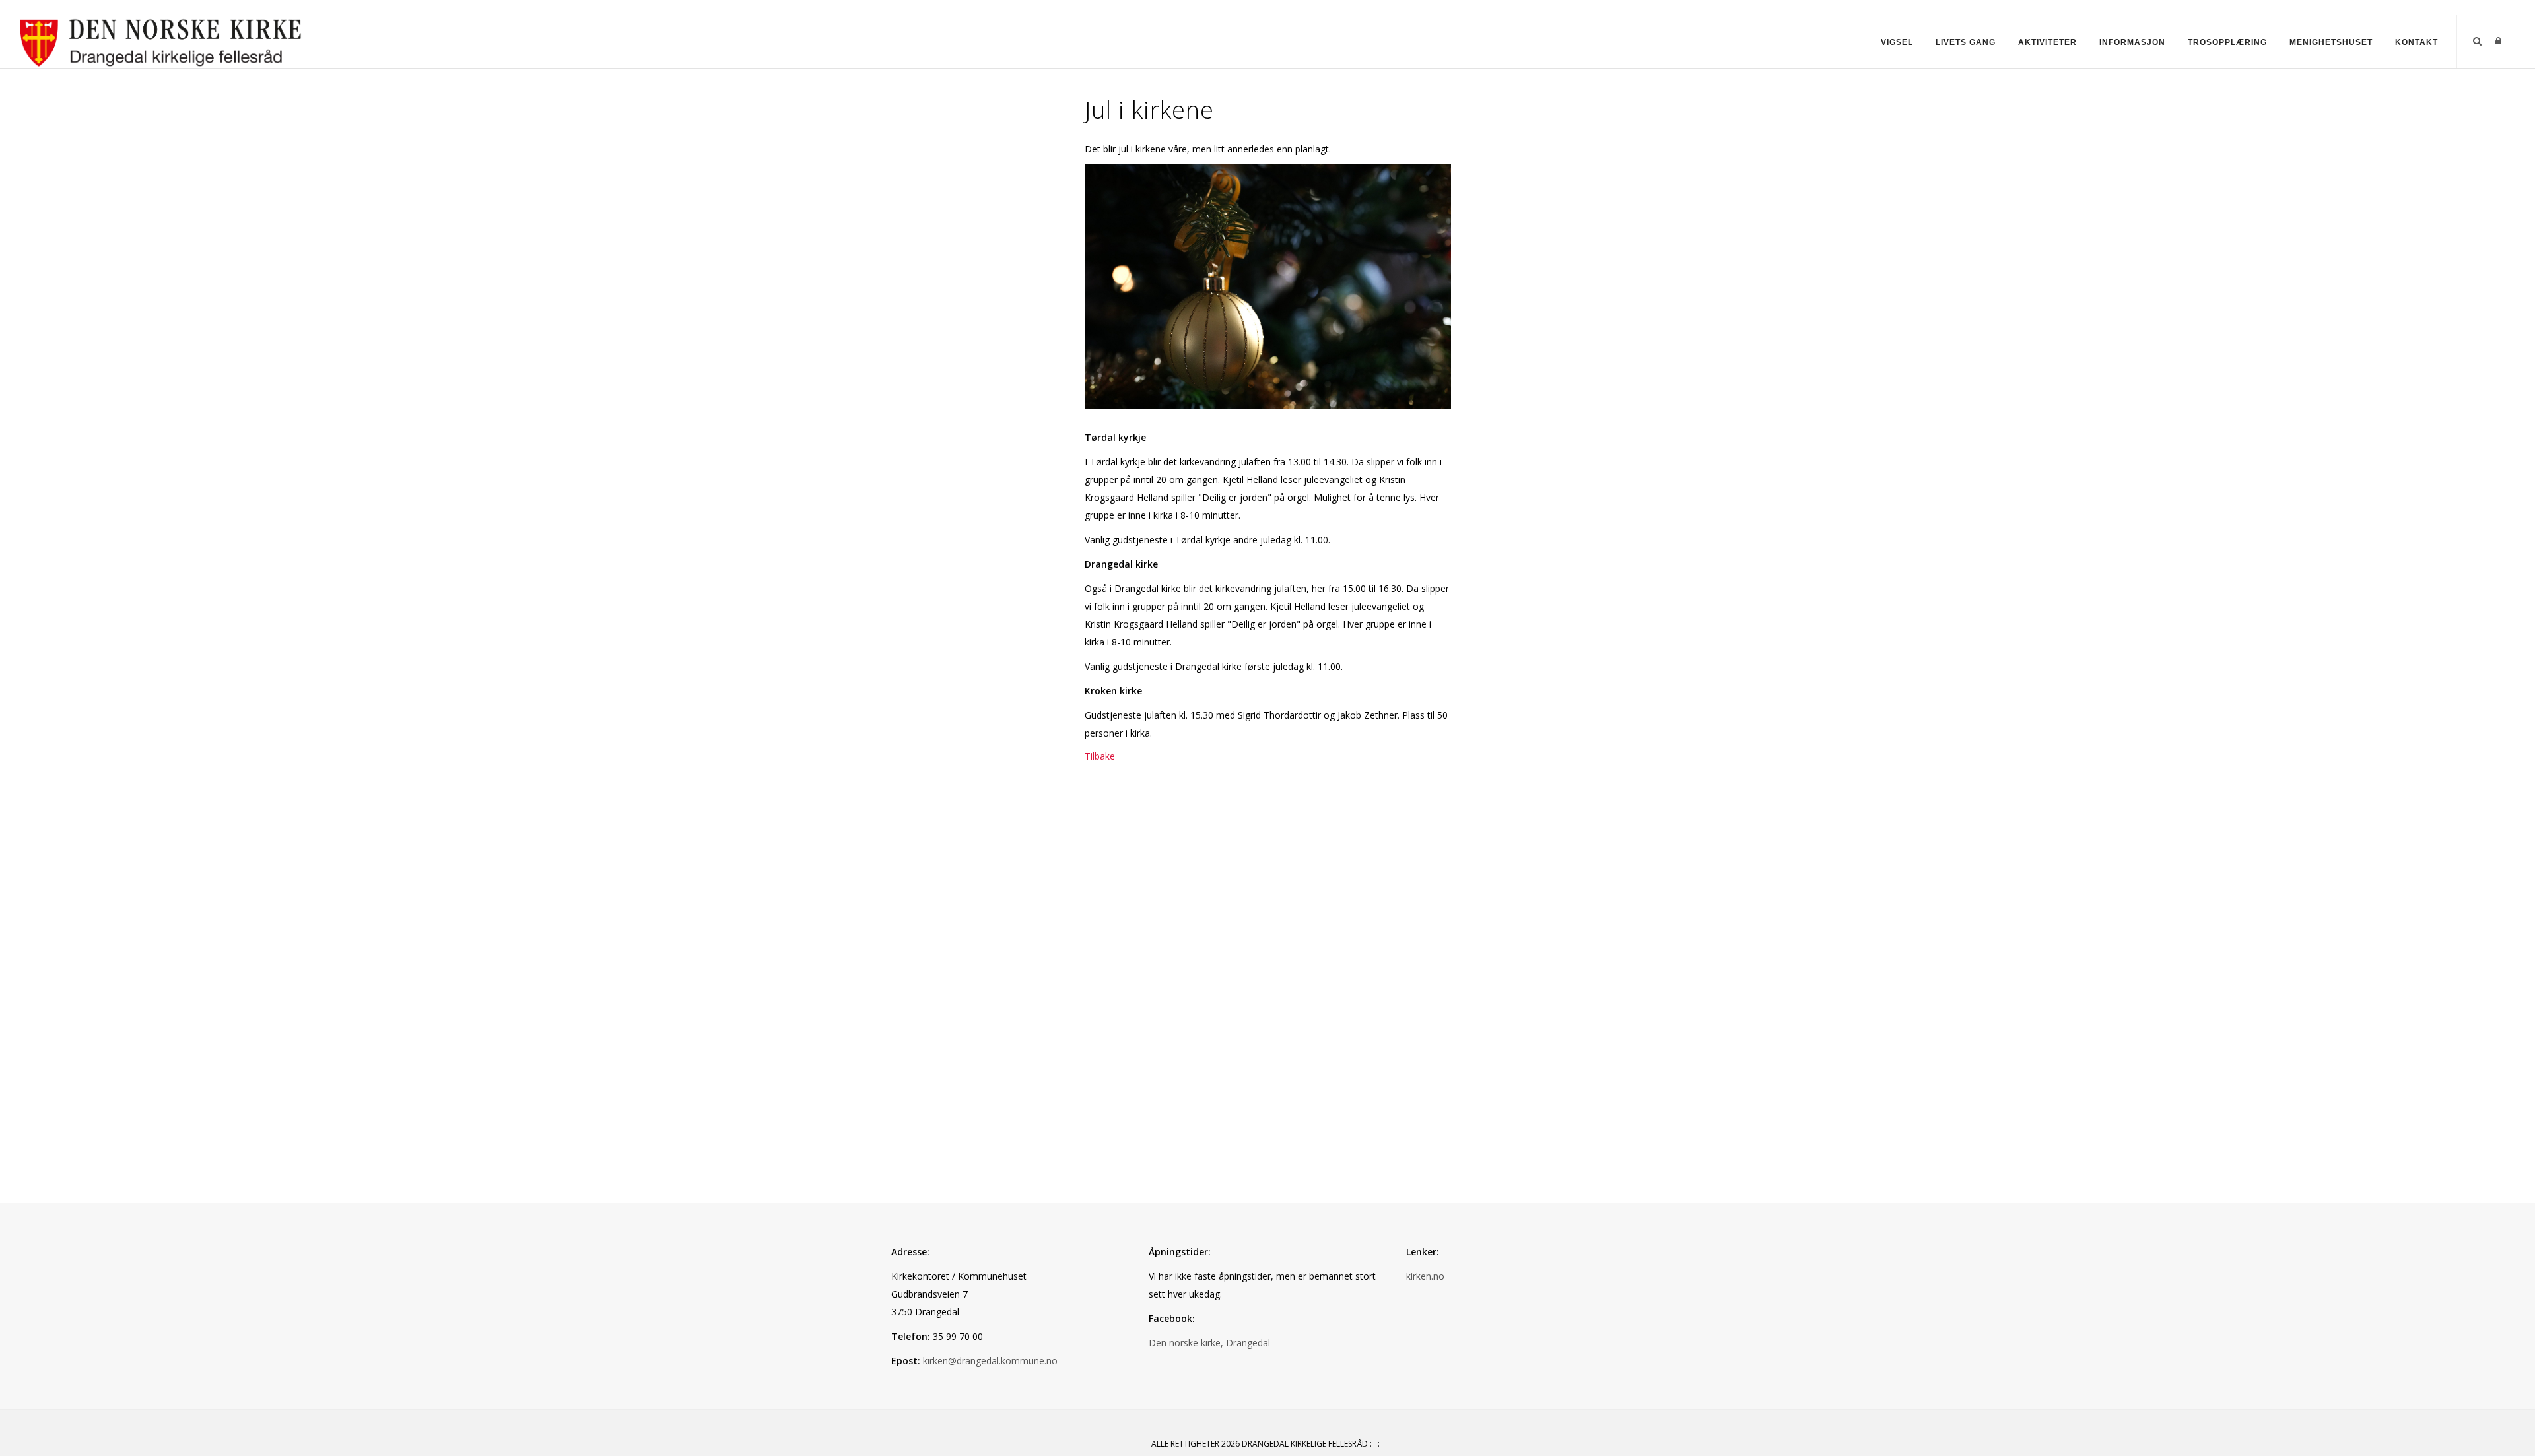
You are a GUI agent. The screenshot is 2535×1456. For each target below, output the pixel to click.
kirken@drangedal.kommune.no (990, 1361)
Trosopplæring (2227, 42)
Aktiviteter (2047, 42)
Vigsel (1897, 42)
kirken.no (1425, 1276)
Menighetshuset (2331, 42)
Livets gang (1966, 42)
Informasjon (2132, 42)
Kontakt (2417, 42)
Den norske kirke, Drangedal (1209, 1343)
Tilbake (1100, 756)
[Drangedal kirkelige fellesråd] (161, 41)
